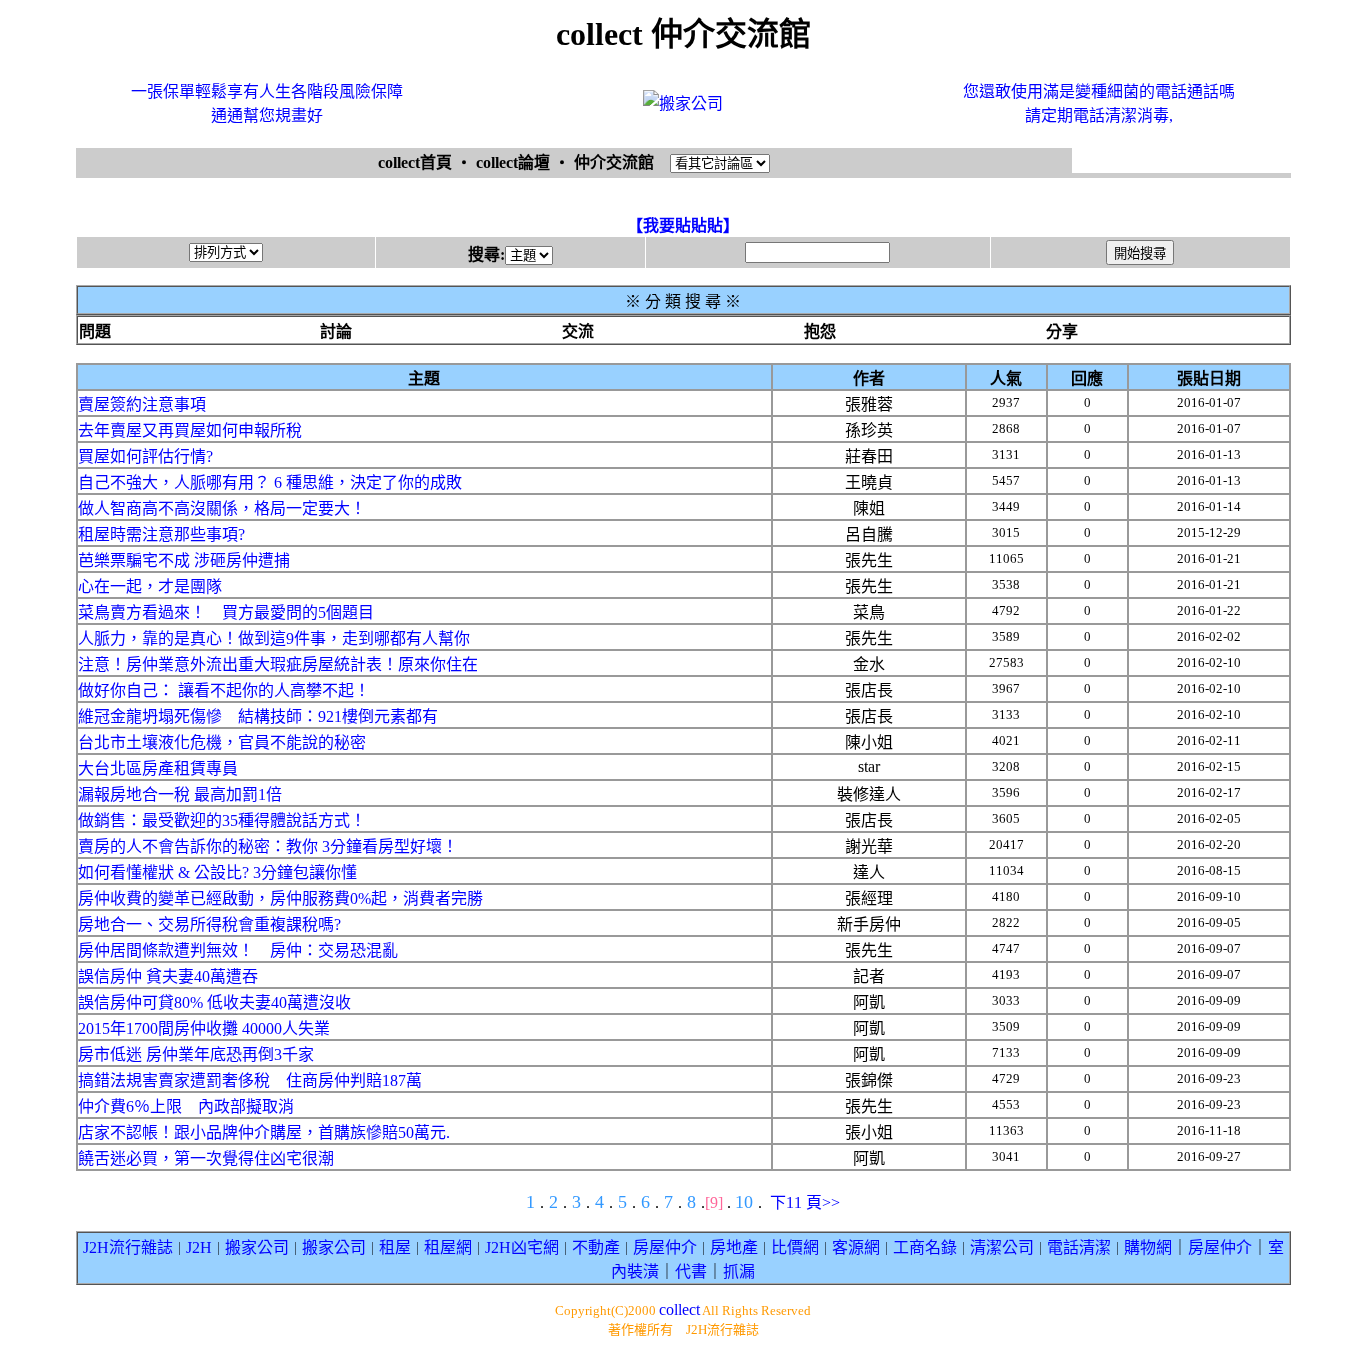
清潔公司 (1002, 1247)
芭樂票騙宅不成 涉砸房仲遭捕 (184, 560)
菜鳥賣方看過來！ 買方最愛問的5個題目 (226, 612)
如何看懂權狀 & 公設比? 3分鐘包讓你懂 (217, 872)
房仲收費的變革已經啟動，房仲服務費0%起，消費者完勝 (280, 898)
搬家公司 (257, 1247)
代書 (691, 1271)
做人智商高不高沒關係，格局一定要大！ (222, 508)
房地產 (734, 1247)
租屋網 (448, 1247)
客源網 (856, 1247)
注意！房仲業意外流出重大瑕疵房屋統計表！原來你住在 (278, 664)
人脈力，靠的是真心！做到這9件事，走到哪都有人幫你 (274, 638)
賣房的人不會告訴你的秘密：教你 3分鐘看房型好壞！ (268, 846)
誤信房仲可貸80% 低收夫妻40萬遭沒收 (214, 1002)
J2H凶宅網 (522, 1247)
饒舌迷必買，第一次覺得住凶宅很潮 (206, 1158)
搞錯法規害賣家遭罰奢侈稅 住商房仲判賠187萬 (250, 1080)
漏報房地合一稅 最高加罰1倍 (180, 794)
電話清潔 (1079, 1247)
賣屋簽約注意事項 (142, 404)
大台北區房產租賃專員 (158, 768)
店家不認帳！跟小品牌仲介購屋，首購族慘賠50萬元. (264, 1132)
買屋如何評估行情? (145, 456)
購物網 (1148, 1247)
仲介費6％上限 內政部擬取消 (186, 1106)
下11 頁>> (805, 1202)
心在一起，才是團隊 (150, 586)
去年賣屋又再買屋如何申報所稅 (190, 430)
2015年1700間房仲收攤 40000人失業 (204, 1028)
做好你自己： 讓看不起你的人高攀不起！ (224, 690)
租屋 (395, 1247)
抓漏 (739, 1271)
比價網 (795, 1247)
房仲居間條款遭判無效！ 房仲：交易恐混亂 (238, 950)
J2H (199, 1247)
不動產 (596, 1247)
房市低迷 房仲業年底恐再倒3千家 (196, 1054)
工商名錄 (925, 1247)
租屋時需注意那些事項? (161, 534)
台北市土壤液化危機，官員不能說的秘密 (222, 742)
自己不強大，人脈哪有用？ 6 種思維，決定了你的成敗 (270, 482)
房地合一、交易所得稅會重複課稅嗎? (209, 924)
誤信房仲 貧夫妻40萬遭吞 (168, 976)
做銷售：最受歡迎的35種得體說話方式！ (222, 820)
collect (679, 1309)
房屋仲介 (665, 1247)
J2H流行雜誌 (128, 1247)
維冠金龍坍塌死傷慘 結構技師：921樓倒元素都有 (258, 716)
